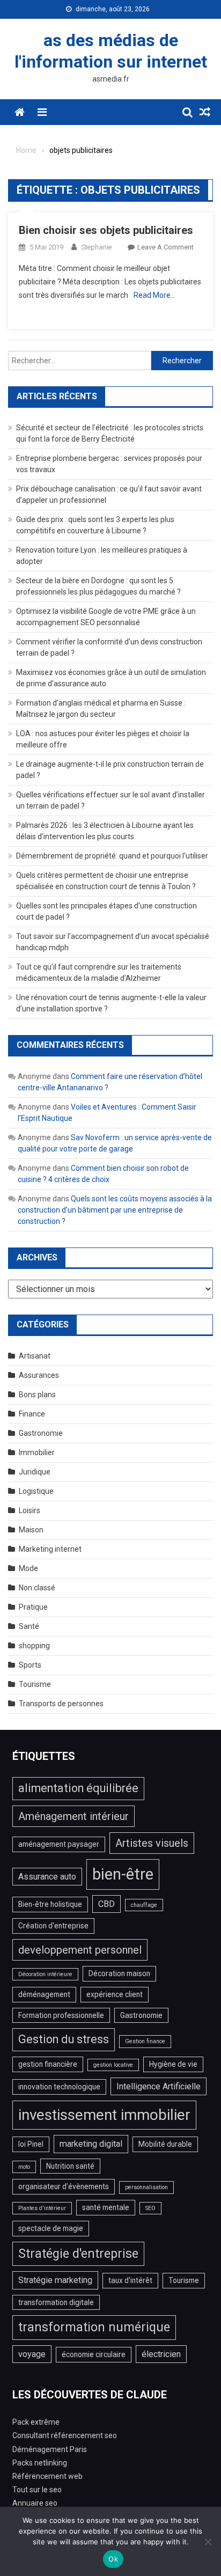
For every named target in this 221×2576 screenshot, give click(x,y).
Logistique (36, 1491)
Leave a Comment (165, 247)
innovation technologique (59, 2087)
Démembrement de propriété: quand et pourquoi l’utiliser (112, 856)
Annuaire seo (35, 2503)
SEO (150, 2208)
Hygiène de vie (173, 2064)
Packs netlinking (40, 2463)
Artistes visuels (152, 1843)
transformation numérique (94, 2327)
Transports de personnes (61, 1704)
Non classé (37, 1588)
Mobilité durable (165, 2144)
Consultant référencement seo (65, 2435)
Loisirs (30, 1510)
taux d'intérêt (130, 2280)
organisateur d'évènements (64, 2186)
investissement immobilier (104, 2115)
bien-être (123, 1874)
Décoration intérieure (45, 1974)
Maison (31, 1530)
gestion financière (48, 2064)
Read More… (154, 295)
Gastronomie (41, 1433)
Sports (30, 1665)
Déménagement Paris (50, 2449)
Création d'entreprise (53, 1926)
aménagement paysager (59, 1844)
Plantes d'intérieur (42, 2208)
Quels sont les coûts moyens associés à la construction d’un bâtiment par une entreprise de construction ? (115, 1210)
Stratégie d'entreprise (78, 2254)
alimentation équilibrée (78, 1788)
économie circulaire (94, 2354)
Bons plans (37, 1395)
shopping (34, 1646)
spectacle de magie (51, 2228)
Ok (113, 2559)
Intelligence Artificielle (159, 2086)
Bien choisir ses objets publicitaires (106, 230)
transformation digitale (56, 2302)
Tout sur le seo (37, 2490)
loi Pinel (31, 2144)
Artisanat (35, 1356)
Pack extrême (36, 2422)
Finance (32, 1414)
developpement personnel (80, 1950)
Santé (29, 1626)
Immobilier (37, 1452)
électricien (161, 2354)
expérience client (115, 1994)
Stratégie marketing (55, 2280)
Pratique (33, 1607)
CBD (106, 1904)
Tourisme (35, 1684)
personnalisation (146, 2187)
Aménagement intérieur (73, 1816)
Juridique (35, 1472)
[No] (208, 2542)
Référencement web (47, 2476)
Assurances (39, 1375)
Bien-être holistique (50, 1904)
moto (24, 2167)
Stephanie (96, 247)
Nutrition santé (70, 2166)
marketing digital (91, 2144)
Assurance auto (47, 1877)
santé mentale (106, 2207)
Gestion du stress (64, 2039)
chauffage (144, 1905)
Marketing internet (50, 1549)
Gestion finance (145, 2041)
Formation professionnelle (61, 2015)
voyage (32, 2354)
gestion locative (113, 2065)
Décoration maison (119, 1973)
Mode (28, 1568)
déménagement (44, 1994)
